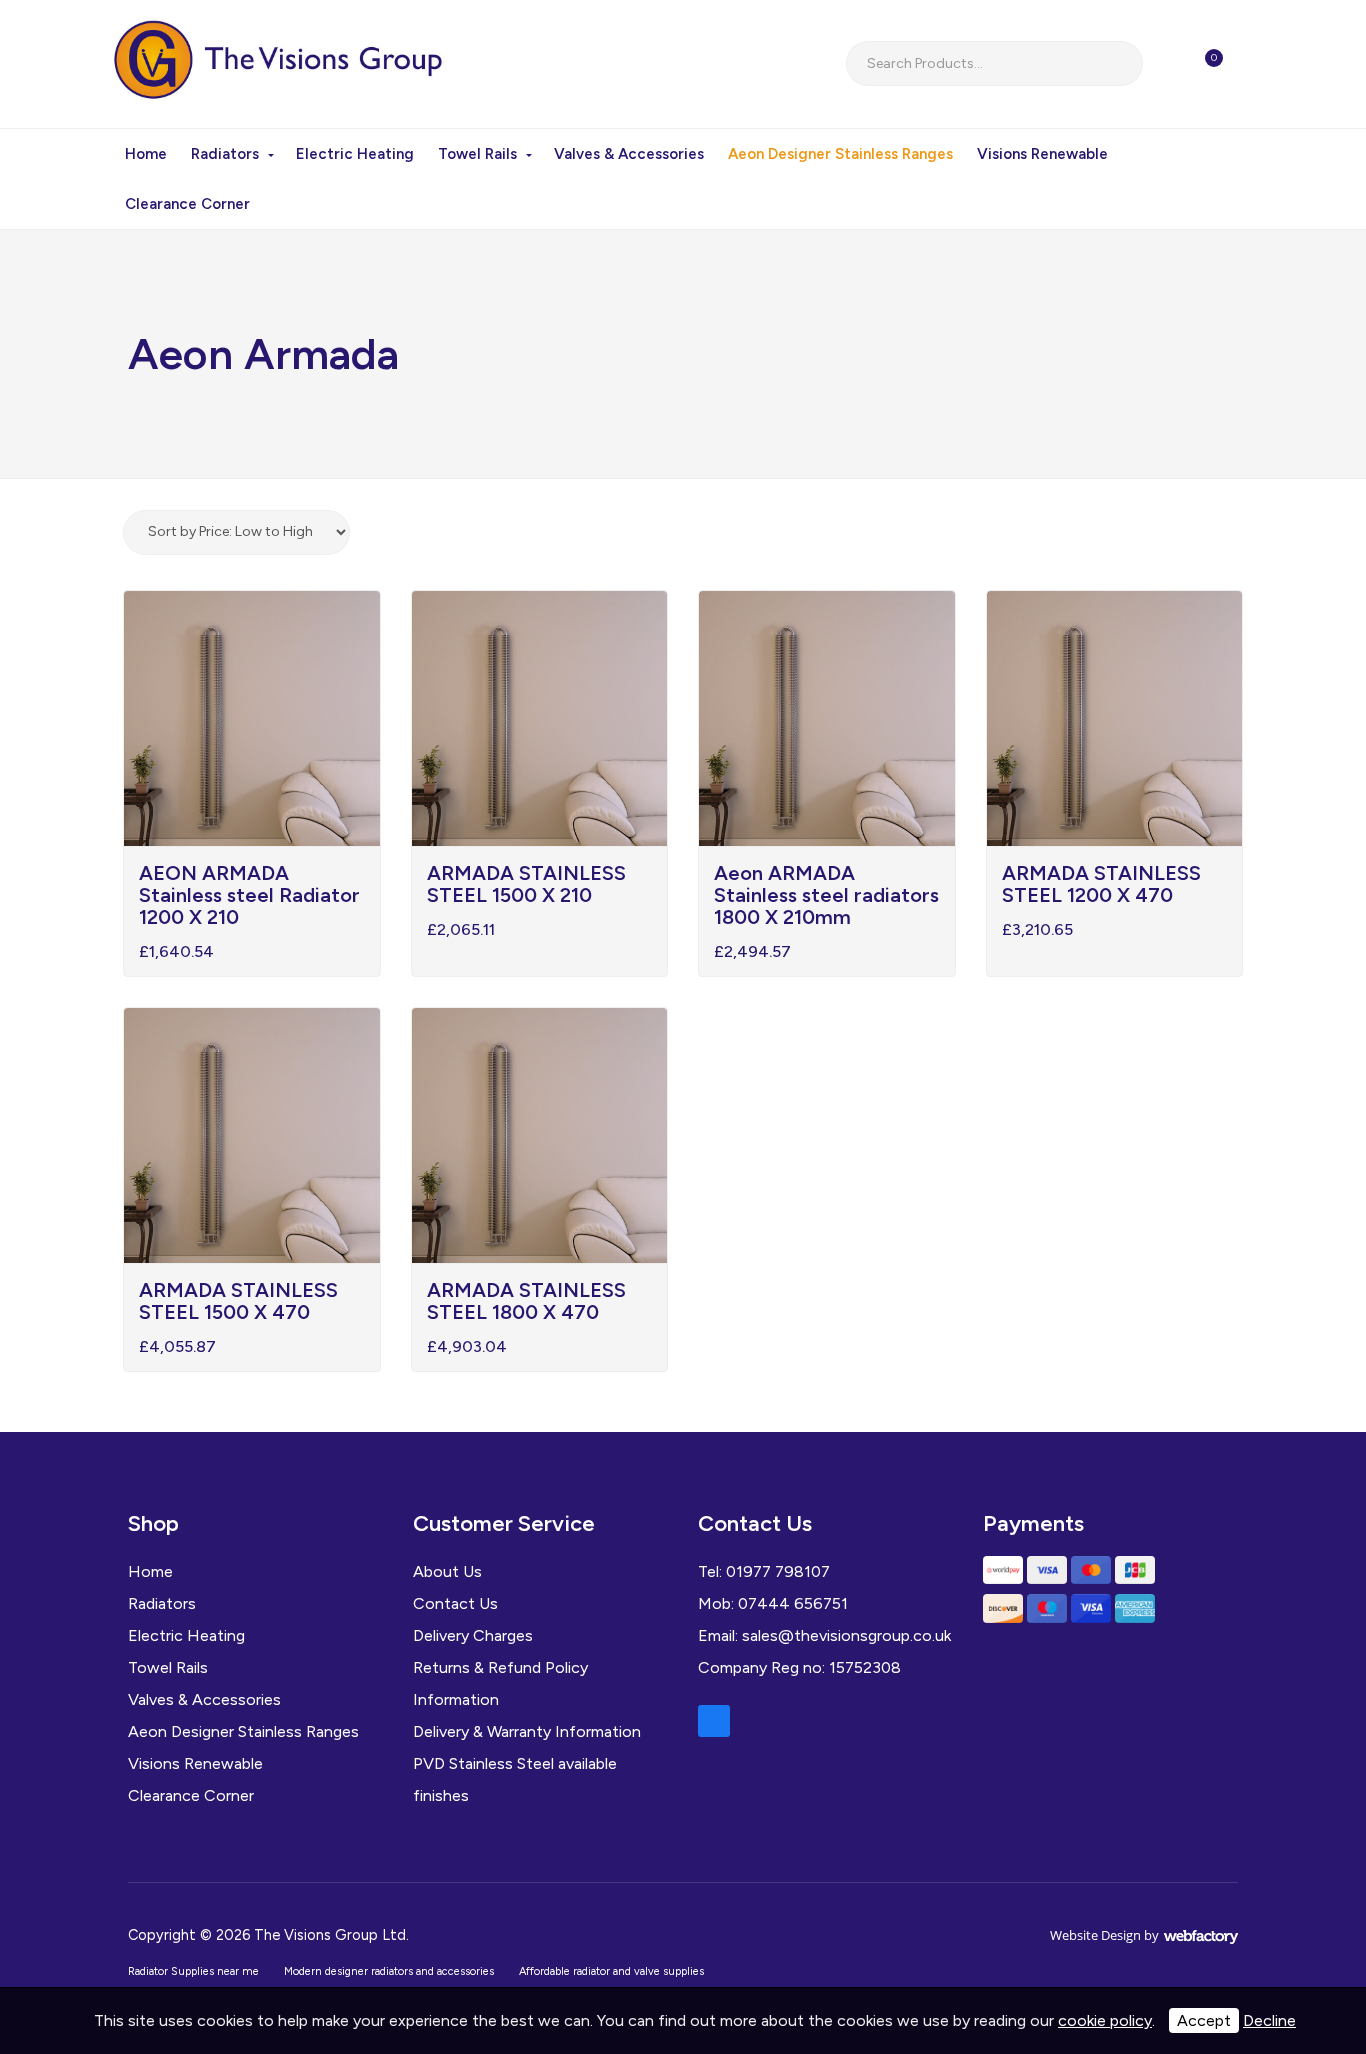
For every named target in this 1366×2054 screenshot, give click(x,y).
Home (146, 154)
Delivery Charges (473, 1635)
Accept (1204, 2020)
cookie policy (1105, 2020)
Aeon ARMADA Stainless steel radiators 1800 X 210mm (826, 895)
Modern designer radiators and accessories (389, 1971)
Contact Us (455, 1603)
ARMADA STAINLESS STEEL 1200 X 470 (1101, 884)
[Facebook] (714, 1721)
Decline (1269, 2020)
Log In (1258, 64)
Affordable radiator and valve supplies (611, 1971)
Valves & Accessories (629, 154)
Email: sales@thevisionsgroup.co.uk (824, 1635)
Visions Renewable (1042, 154)
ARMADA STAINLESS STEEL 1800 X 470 (526, 1301)
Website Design (1095, 1935)
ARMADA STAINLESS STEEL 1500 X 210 (526, 884)
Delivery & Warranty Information (527, 1731)
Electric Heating (355, 154)
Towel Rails (477, 154)
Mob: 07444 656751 (773, 1603)
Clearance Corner (187, 204)
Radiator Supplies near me (193, 1971)
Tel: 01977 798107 (764, 1571)
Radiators (225, 154)
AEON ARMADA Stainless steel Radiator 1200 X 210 (249, 895)
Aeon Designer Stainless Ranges (840, 154)
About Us (447, 1571)
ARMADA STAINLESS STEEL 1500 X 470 (238, 1301)
